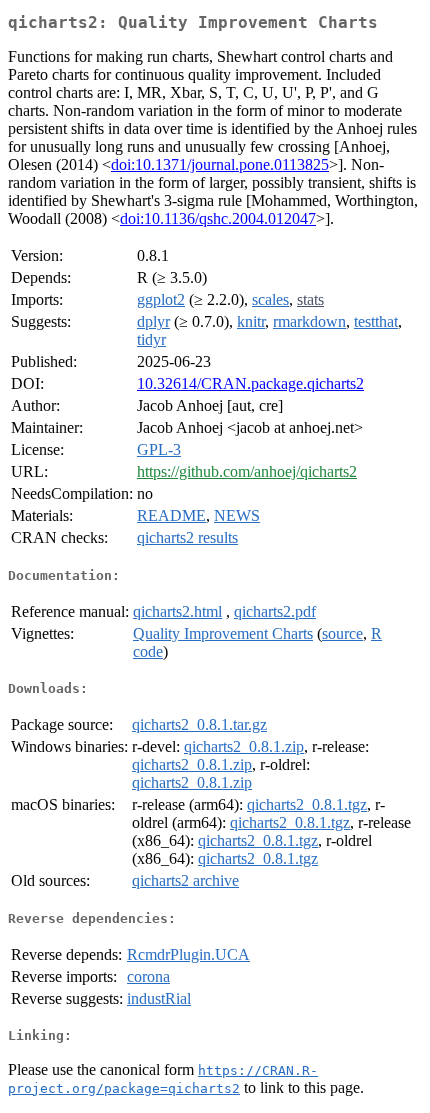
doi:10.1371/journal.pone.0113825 (220, 164)
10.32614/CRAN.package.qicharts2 (250, 383)
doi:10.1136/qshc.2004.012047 (218, 218)
